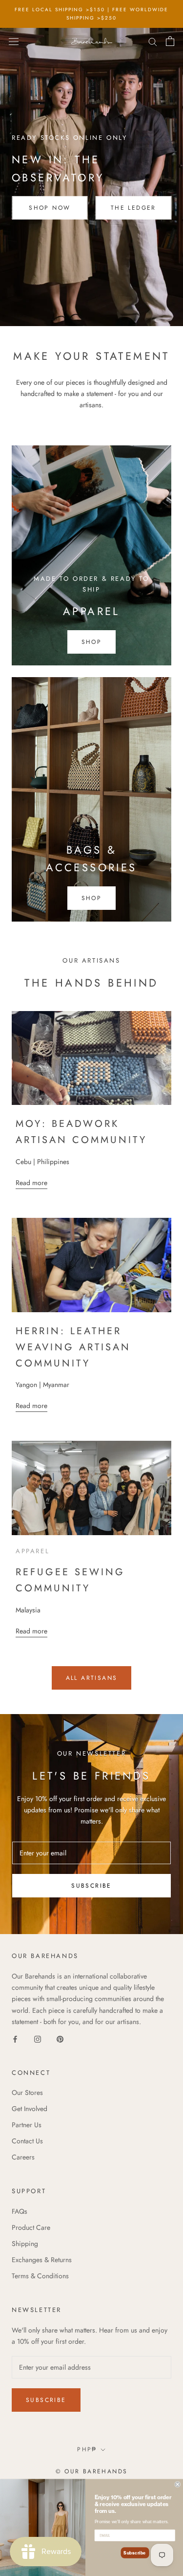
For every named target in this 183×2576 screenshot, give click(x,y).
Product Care (31, 2227)
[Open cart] (170, 41)
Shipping (25, 2244)
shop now (50, 208)
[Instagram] (38, 2038)
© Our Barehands (92, 2471)
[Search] (153, 41)
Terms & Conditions (40, 2276)
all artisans (92, 1678)
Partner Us (27, 2125)
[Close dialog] (178, 2484)
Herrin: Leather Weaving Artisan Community (73, 1347)
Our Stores (27, 2092)
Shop (92, 898)
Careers (23, 2157)
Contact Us (27, 2141)
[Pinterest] (60, 2038)
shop (92, 642)
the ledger (133, 208)
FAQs (20, 2211)
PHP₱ (87, 2449)
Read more (31, 1183)
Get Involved (30, 2109)
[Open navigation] (14, 41)
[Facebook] (15, 2038)
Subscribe (91, 1886)
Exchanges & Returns (42, 2260)
